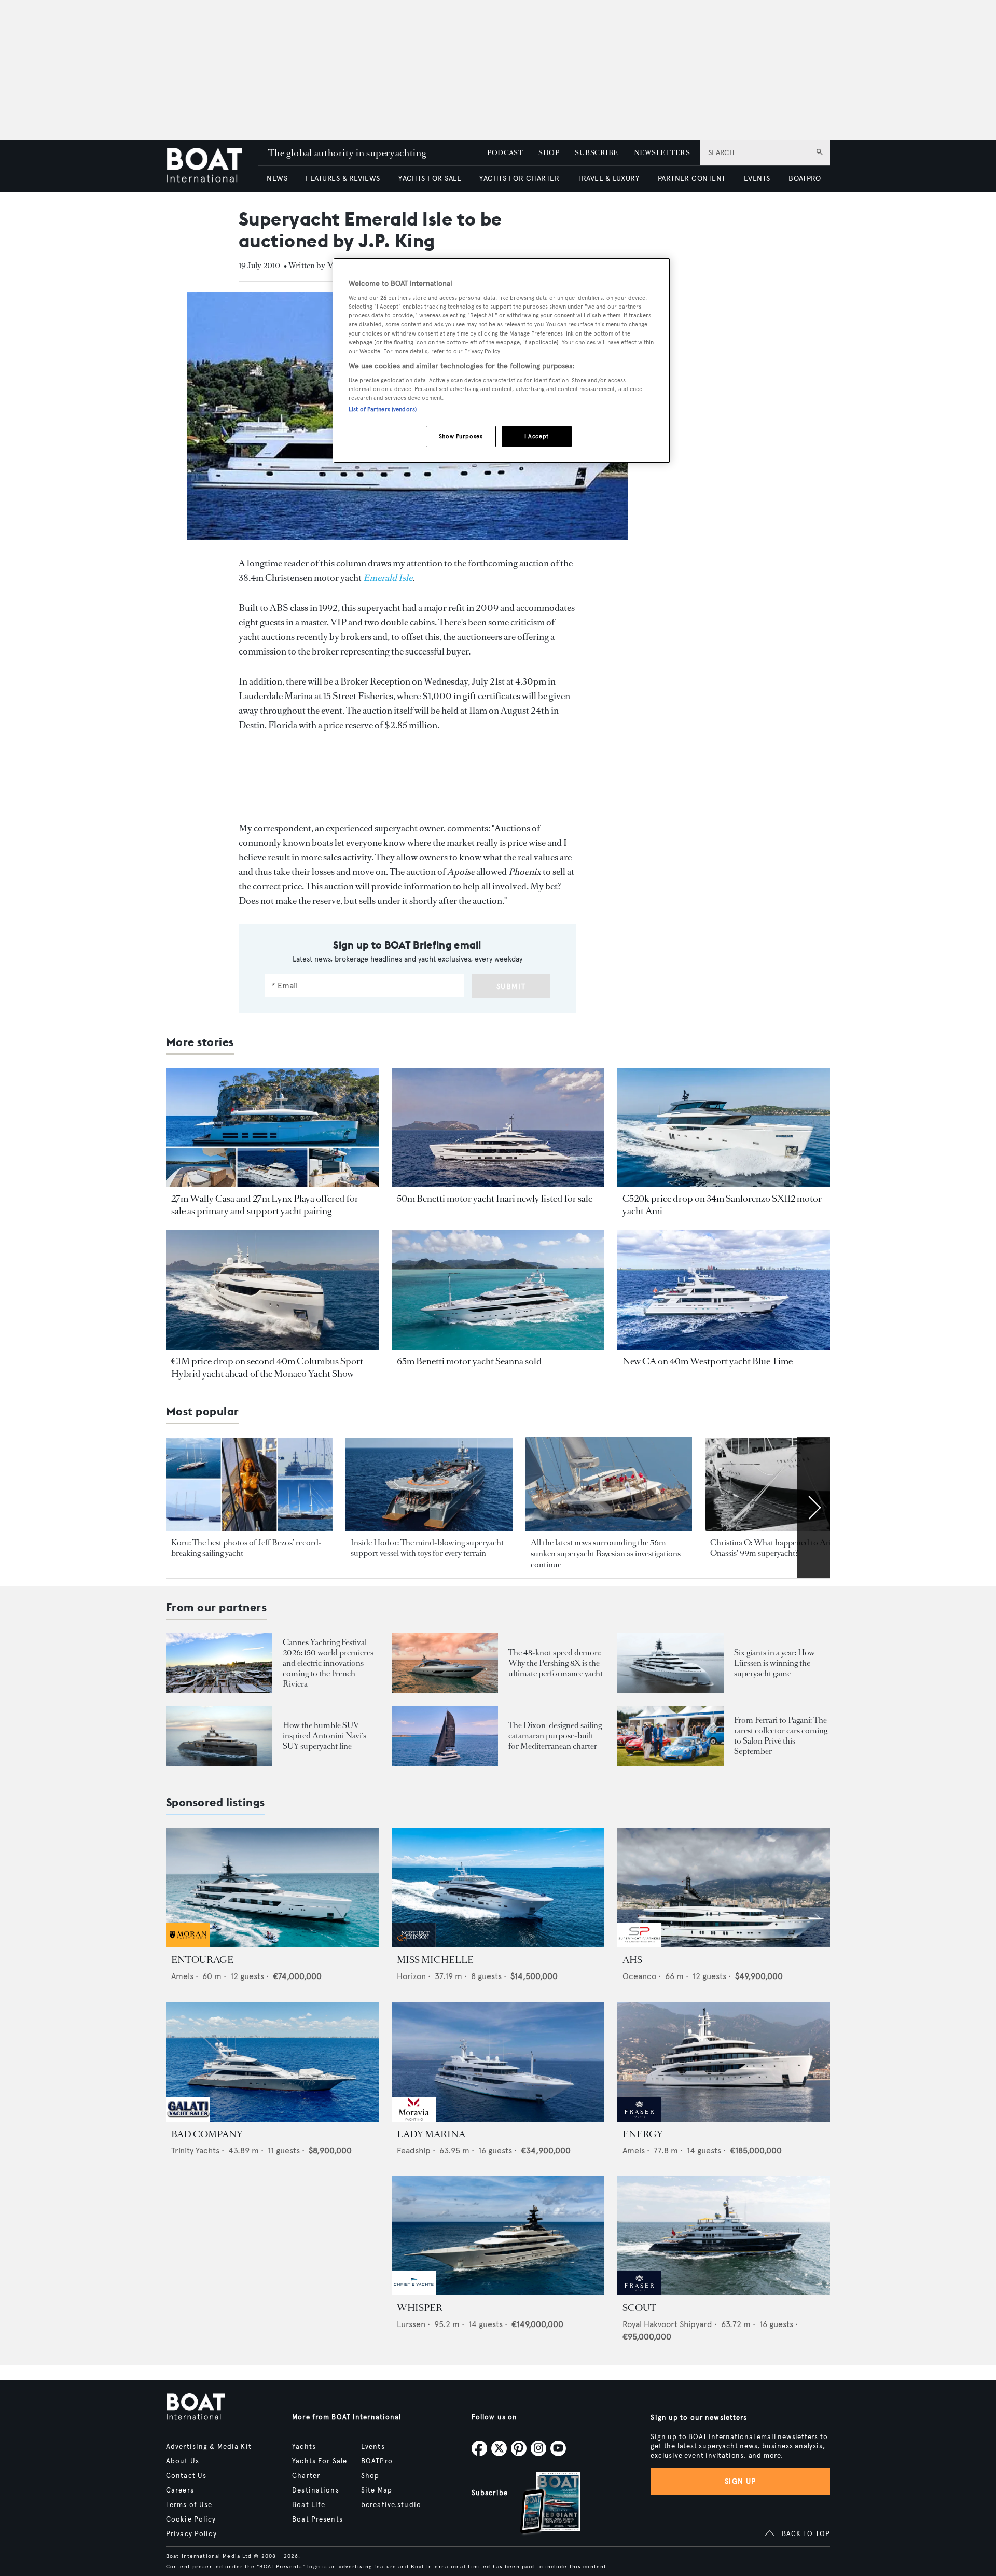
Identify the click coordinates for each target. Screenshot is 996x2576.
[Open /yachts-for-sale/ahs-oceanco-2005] (724, 1888)
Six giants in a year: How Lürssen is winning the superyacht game (774, 1663)
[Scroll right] (813, 1508)
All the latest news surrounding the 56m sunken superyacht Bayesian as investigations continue (606, 1554)
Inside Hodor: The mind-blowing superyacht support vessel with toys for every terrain (427, 1548)
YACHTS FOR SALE (430, 179)
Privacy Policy (191, 2534)
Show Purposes (461, 436)
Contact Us (186, 2476)
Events (373, 2447)
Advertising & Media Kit (209, 2447)
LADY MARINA (431, 2134)
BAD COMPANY (207, 2134)
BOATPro (377, 2461)
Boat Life (309, 2505)
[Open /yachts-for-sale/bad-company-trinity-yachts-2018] (272, 2062)
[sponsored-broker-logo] (188, 1945)
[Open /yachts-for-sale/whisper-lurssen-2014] (498, 2236)
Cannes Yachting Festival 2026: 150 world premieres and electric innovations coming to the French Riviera (328, 1663)
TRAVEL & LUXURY (608, 179)
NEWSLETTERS (662, 153)
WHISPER (420, 2308)
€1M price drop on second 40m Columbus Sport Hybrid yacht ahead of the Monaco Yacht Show (267, 1368)
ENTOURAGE (202, 1960)
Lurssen (411, 2324)
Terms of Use (189, 2505)
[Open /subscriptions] (542, 2504)
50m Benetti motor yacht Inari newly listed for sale (495, 1199)
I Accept (537, 436)
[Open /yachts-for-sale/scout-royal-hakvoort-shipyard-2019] (724, 2236)
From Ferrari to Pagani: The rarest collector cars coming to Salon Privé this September (781, 1736)
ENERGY (643, 2134)
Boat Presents (317, 2519)
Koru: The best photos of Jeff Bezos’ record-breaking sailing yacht (246, 1548)
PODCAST (505, 153)
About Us (183, 2461)
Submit (511, 987)
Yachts (304, 2447)
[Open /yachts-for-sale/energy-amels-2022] (724, 2062)
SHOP (549, 153)
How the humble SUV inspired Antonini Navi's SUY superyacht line (324, 1736)
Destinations (315, 2490)
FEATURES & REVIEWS (343, 179)
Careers (180, 2490)
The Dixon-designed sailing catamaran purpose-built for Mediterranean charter (555, 1736)
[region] (502, 361)
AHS (632, 1960)
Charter (306, 2476)
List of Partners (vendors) (383, 409)
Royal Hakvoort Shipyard (667, 2324)
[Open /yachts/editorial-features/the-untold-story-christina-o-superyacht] (788, 1485)
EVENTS (757, 179)
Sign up (740, 2481)
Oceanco (639, 1976)
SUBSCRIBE (596, 153)
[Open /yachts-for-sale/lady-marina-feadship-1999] (498, 2062)
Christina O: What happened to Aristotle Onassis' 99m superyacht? (780, 1548)
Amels (182, 1976)
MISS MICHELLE (435, 1960)
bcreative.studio (391, 2505)
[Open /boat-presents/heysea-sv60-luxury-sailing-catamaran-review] (445, 1736)
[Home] (212, 166)
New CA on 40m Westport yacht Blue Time (708, 1361)
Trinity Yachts (195, 2150)
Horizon (411, 1976)
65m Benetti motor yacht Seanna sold (469, 1361)
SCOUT (639, 2308)
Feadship (414, 2150)
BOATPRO (805, 179)
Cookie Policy (191, 2519)
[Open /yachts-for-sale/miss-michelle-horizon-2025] (498, 1888)
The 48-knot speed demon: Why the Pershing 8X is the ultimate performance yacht (556, 1663)
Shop (370, 2476)
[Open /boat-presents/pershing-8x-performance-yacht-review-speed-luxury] (445, 1663)
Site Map (377, 2490)
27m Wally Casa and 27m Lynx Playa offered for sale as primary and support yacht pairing (265, 1205)
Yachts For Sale (320, 2461)
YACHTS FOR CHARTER (519, 179)
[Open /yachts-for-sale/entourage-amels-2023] (272, 1888)
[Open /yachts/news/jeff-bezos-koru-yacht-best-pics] (249, 1485)
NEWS (277, 179)
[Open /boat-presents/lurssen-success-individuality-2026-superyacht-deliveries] (670, 1663)
